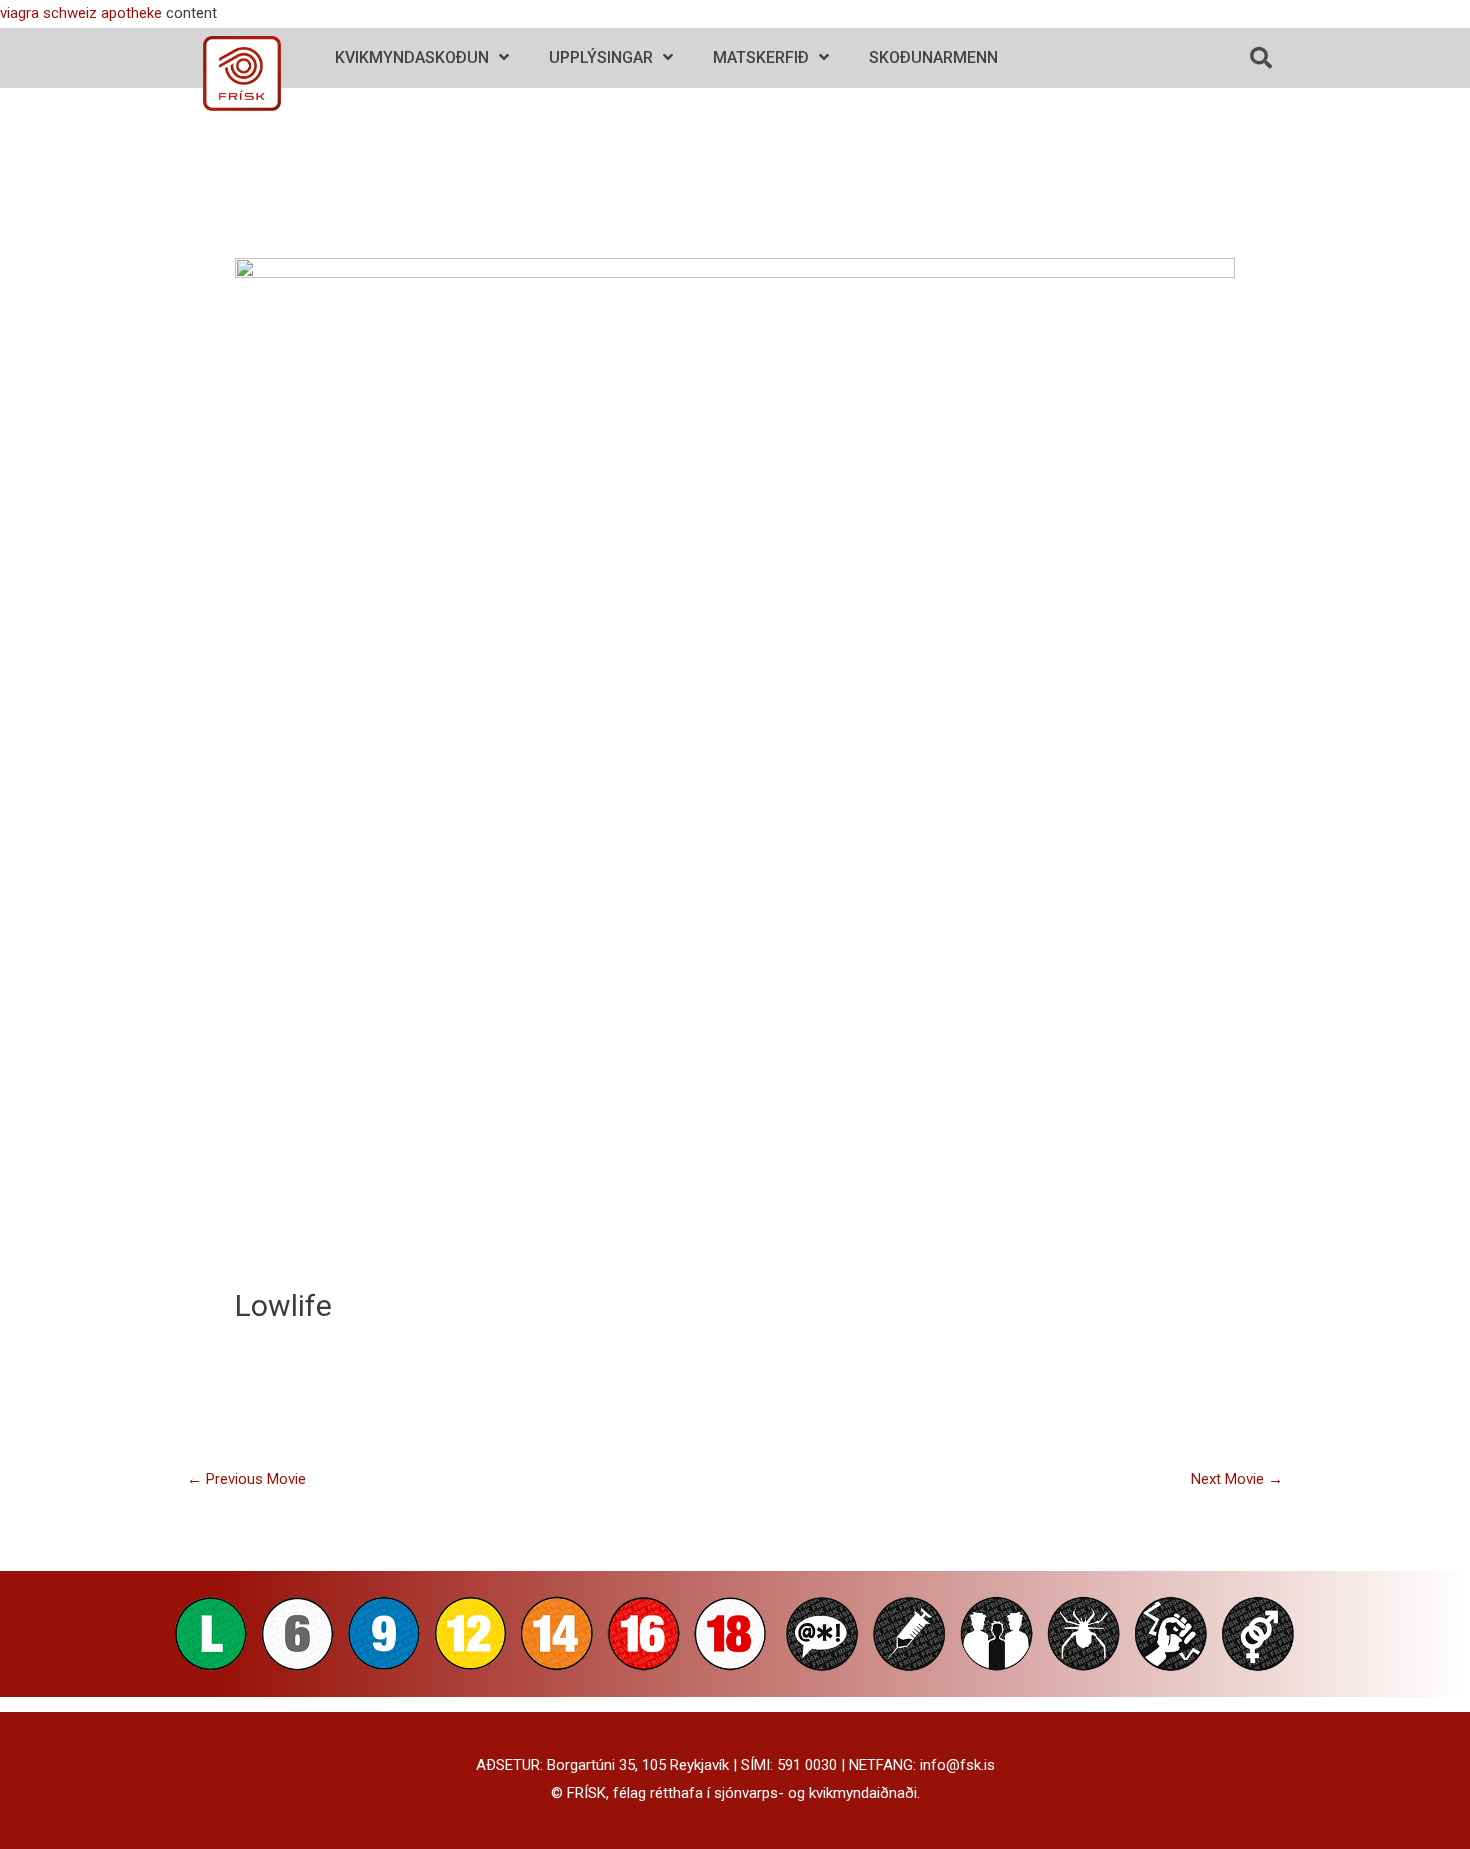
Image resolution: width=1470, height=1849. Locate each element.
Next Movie (1237, 1479)
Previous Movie (246, 1479)
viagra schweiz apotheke (81, 13)
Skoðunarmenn (933, 57)
